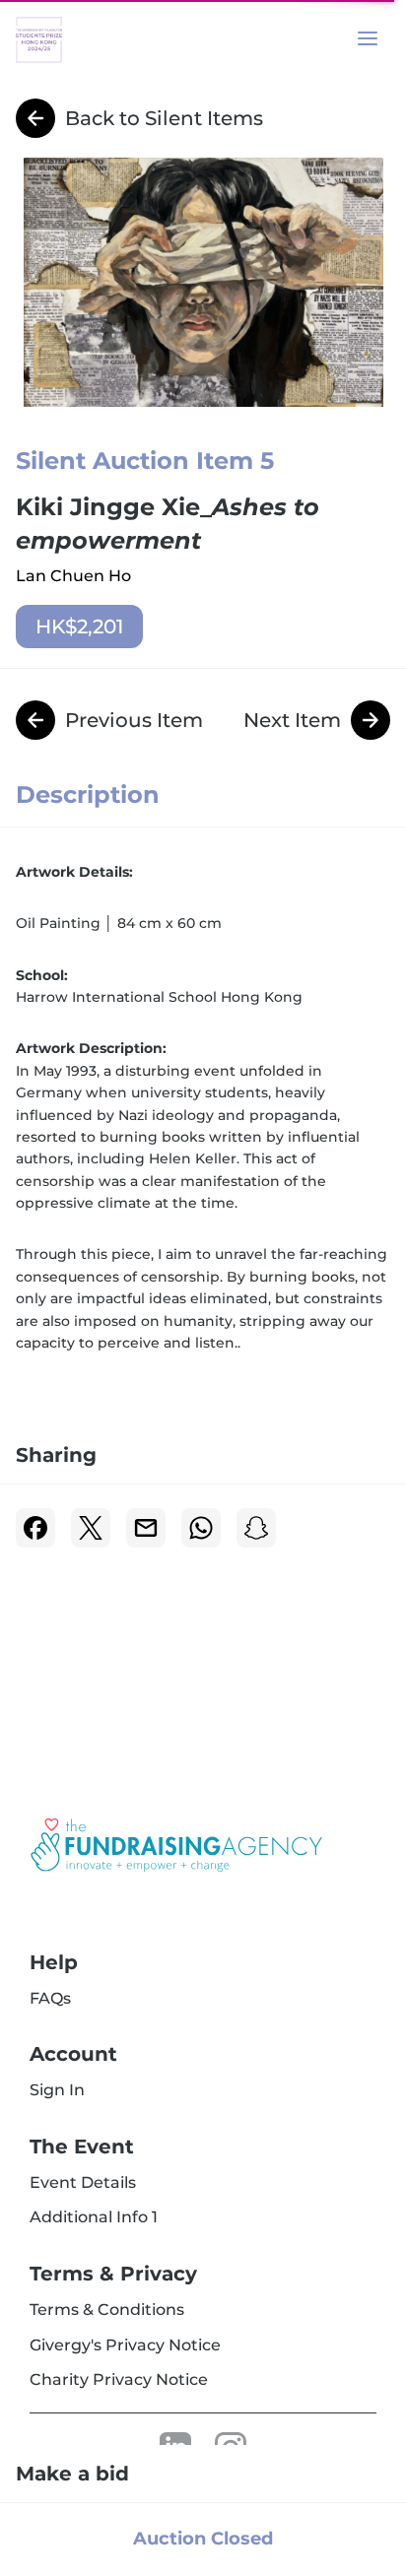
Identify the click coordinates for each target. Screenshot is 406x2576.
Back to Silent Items (164, 118)
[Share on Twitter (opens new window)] (91, 1528)
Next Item (292, 720)
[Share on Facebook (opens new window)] (35, 1528)
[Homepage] (75, 40)
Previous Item (134, 720)
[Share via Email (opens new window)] (146, 1528)
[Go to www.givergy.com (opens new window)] (177, 1845)
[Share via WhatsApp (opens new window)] (201, 1528)
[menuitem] (50, 1998)
